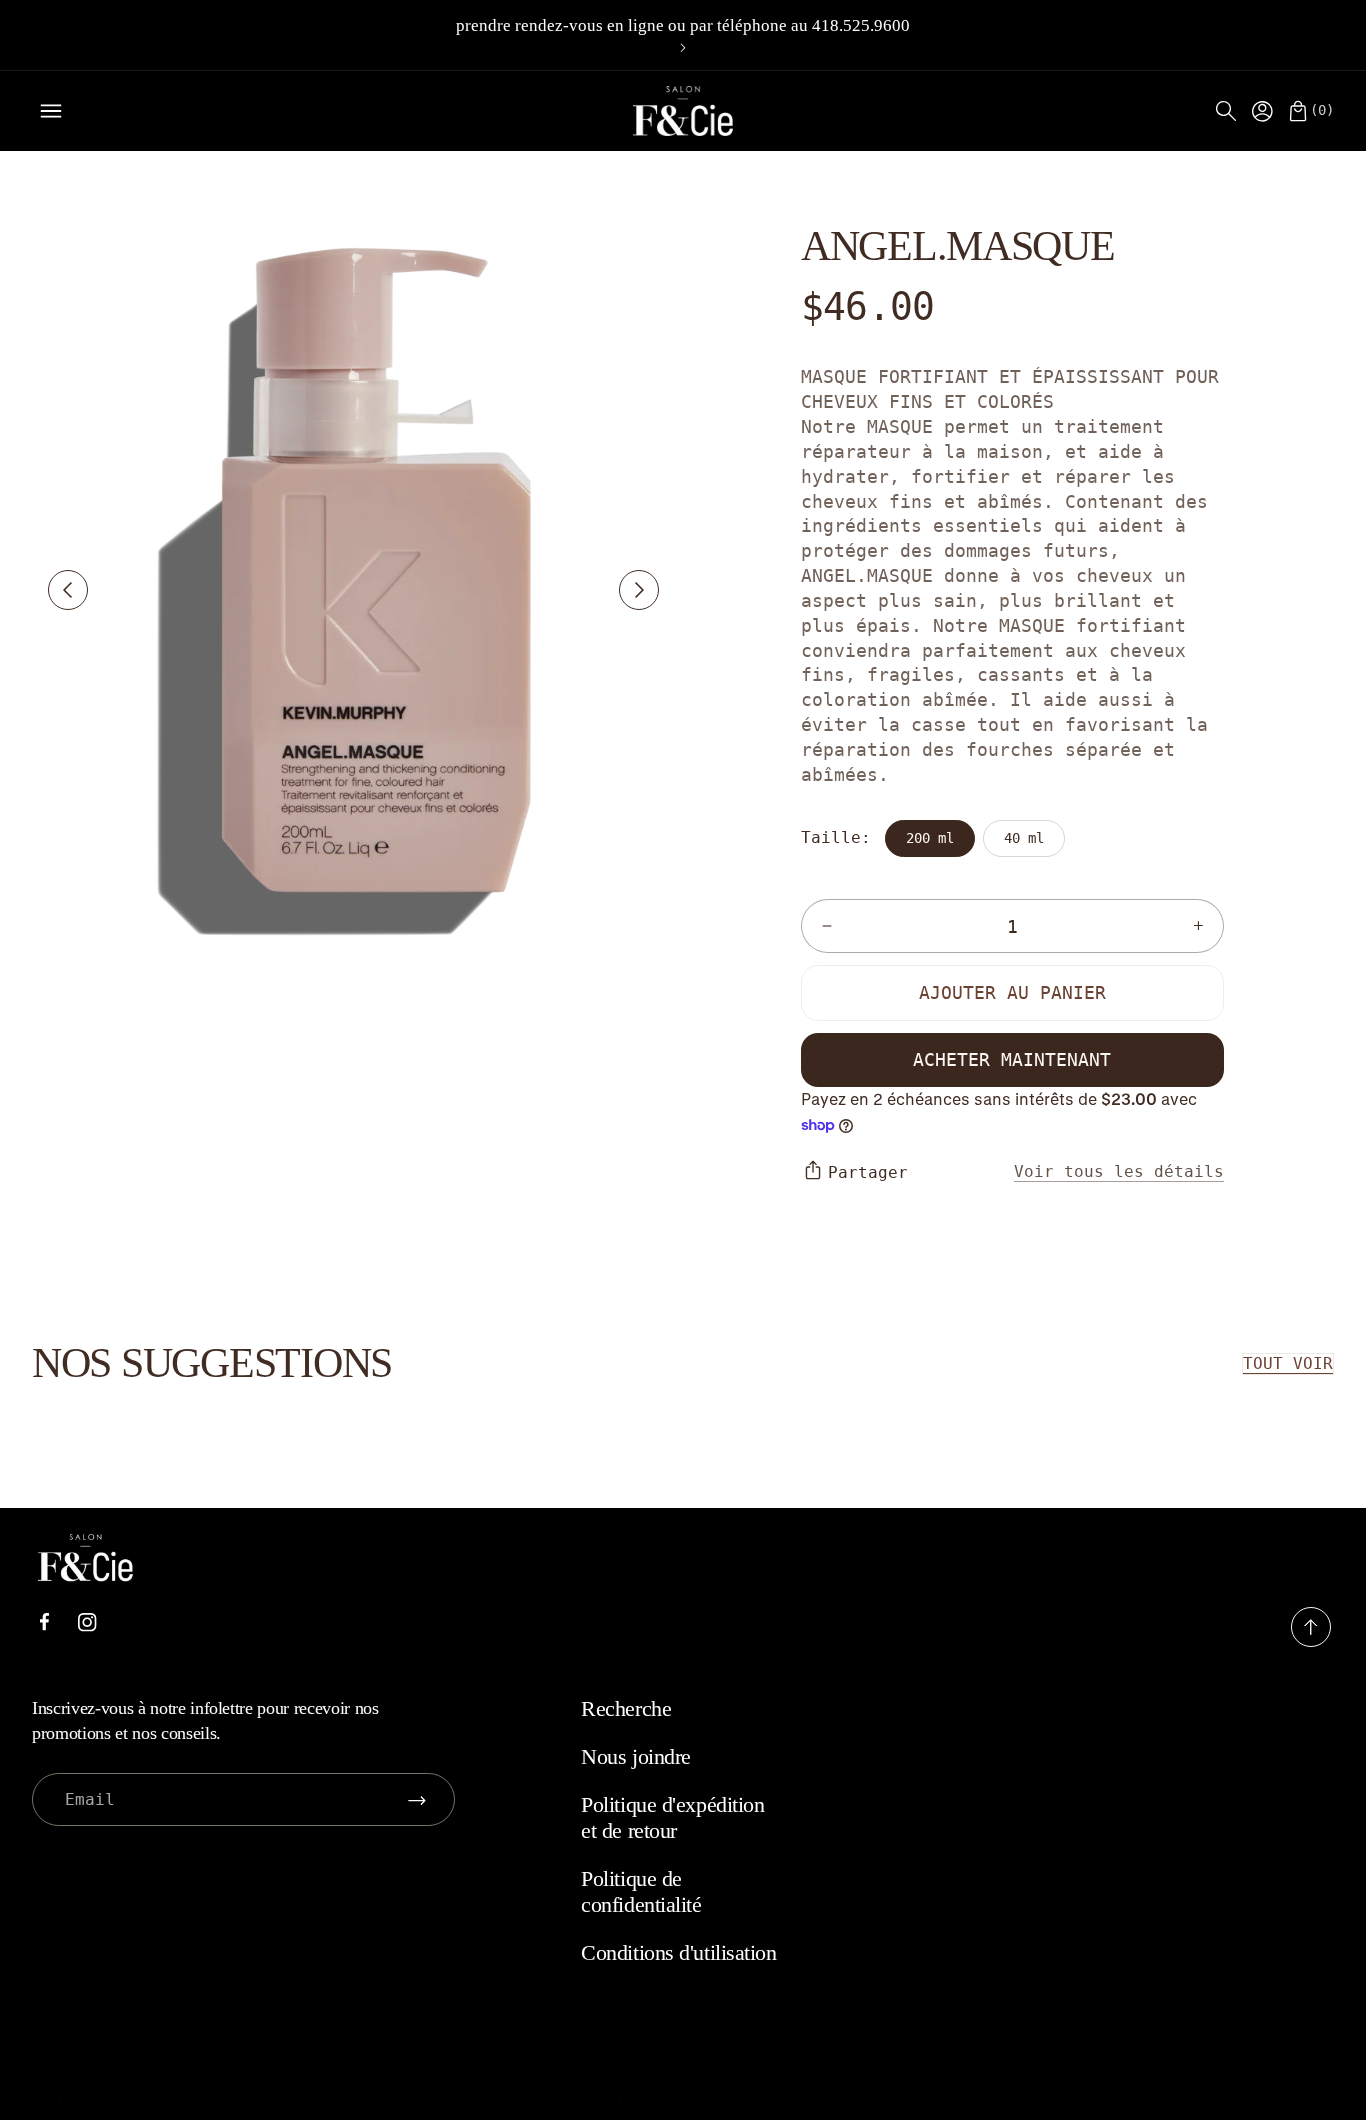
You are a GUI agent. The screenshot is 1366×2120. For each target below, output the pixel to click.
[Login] (1262, 111)
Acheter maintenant (1012, 1059)
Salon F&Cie (220, 2096)
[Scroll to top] (1311, 1641)
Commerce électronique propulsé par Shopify (456, 2096)
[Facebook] (44, 1622)
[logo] (683, 111)
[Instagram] (87, 1622)
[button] (1226, 111)
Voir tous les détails (1119, 1171)
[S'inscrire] (417, 1800)
